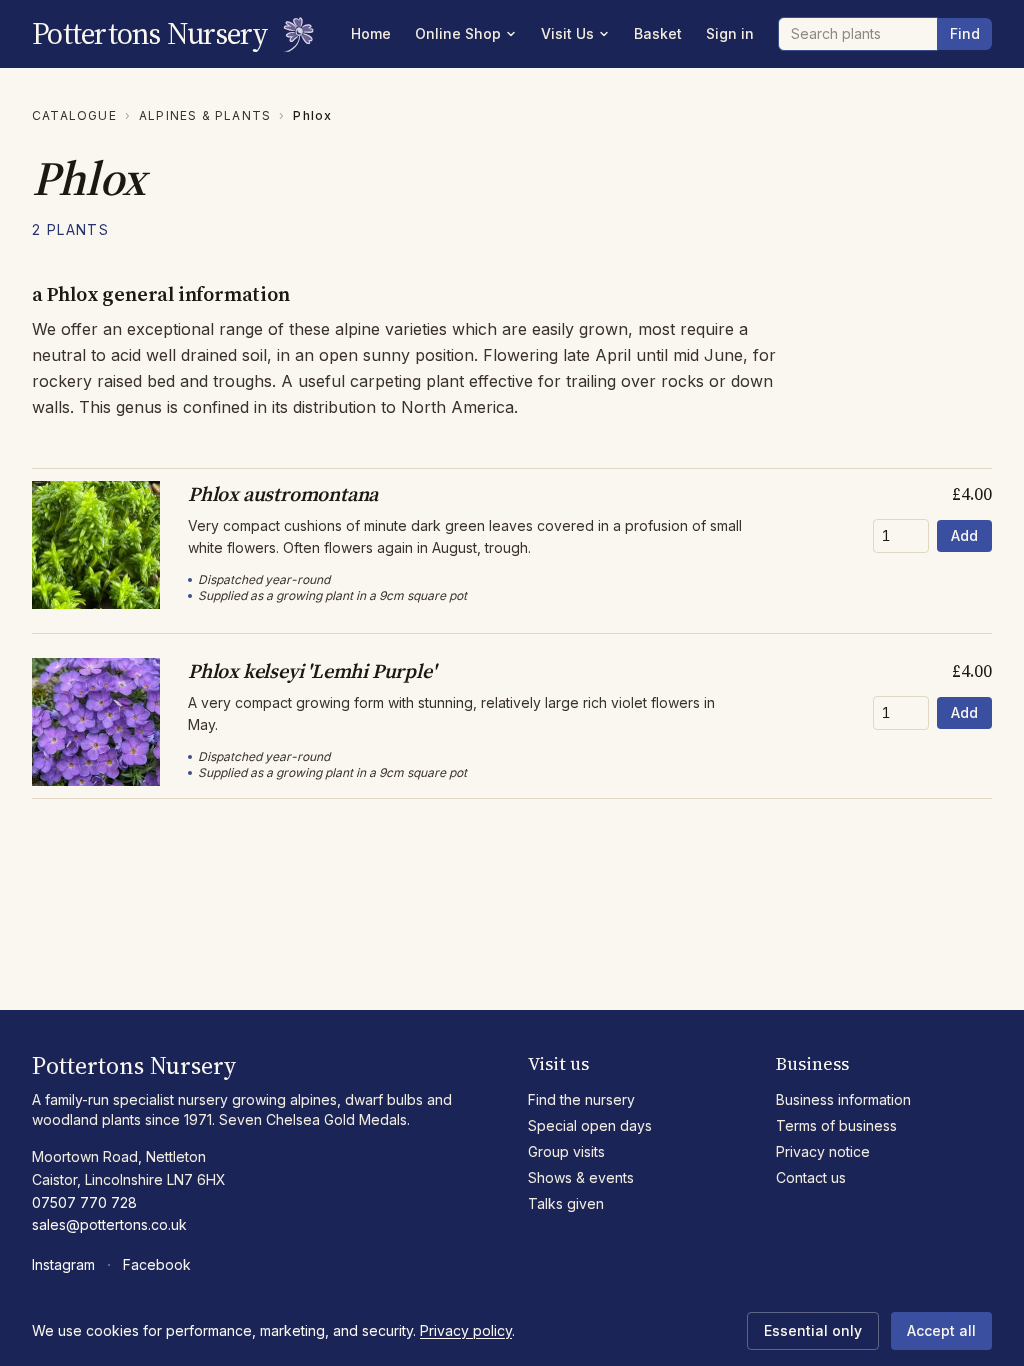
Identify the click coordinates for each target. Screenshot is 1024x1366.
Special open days (590, 1125)
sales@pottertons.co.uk (109, 1224)
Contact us (811, 1177)
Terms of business (836, 1125)
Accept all (941, 1330)
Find (965, 33)
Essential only (813, 1330)
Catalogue (74, 115)
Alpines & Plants (205, 115)
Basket (658, 33)
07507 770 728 (84, 1202)
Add (964, 535)
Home (371, 33)
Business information (843, 1099)
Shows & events (581, 1177)
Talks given (566, 1203)
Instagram (63, 1264)
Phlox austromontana (283, 494)
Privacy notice (823, 1151)
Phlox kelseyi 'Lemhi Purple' (311, 671)
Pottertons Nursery (150, 34)
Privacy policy (466, 1330)
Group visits (566, 1151)
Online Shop (458, 33)
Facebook (157, 1264)
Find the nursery (581, 1099)
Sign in (730, 33)
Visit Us (567, 33)
